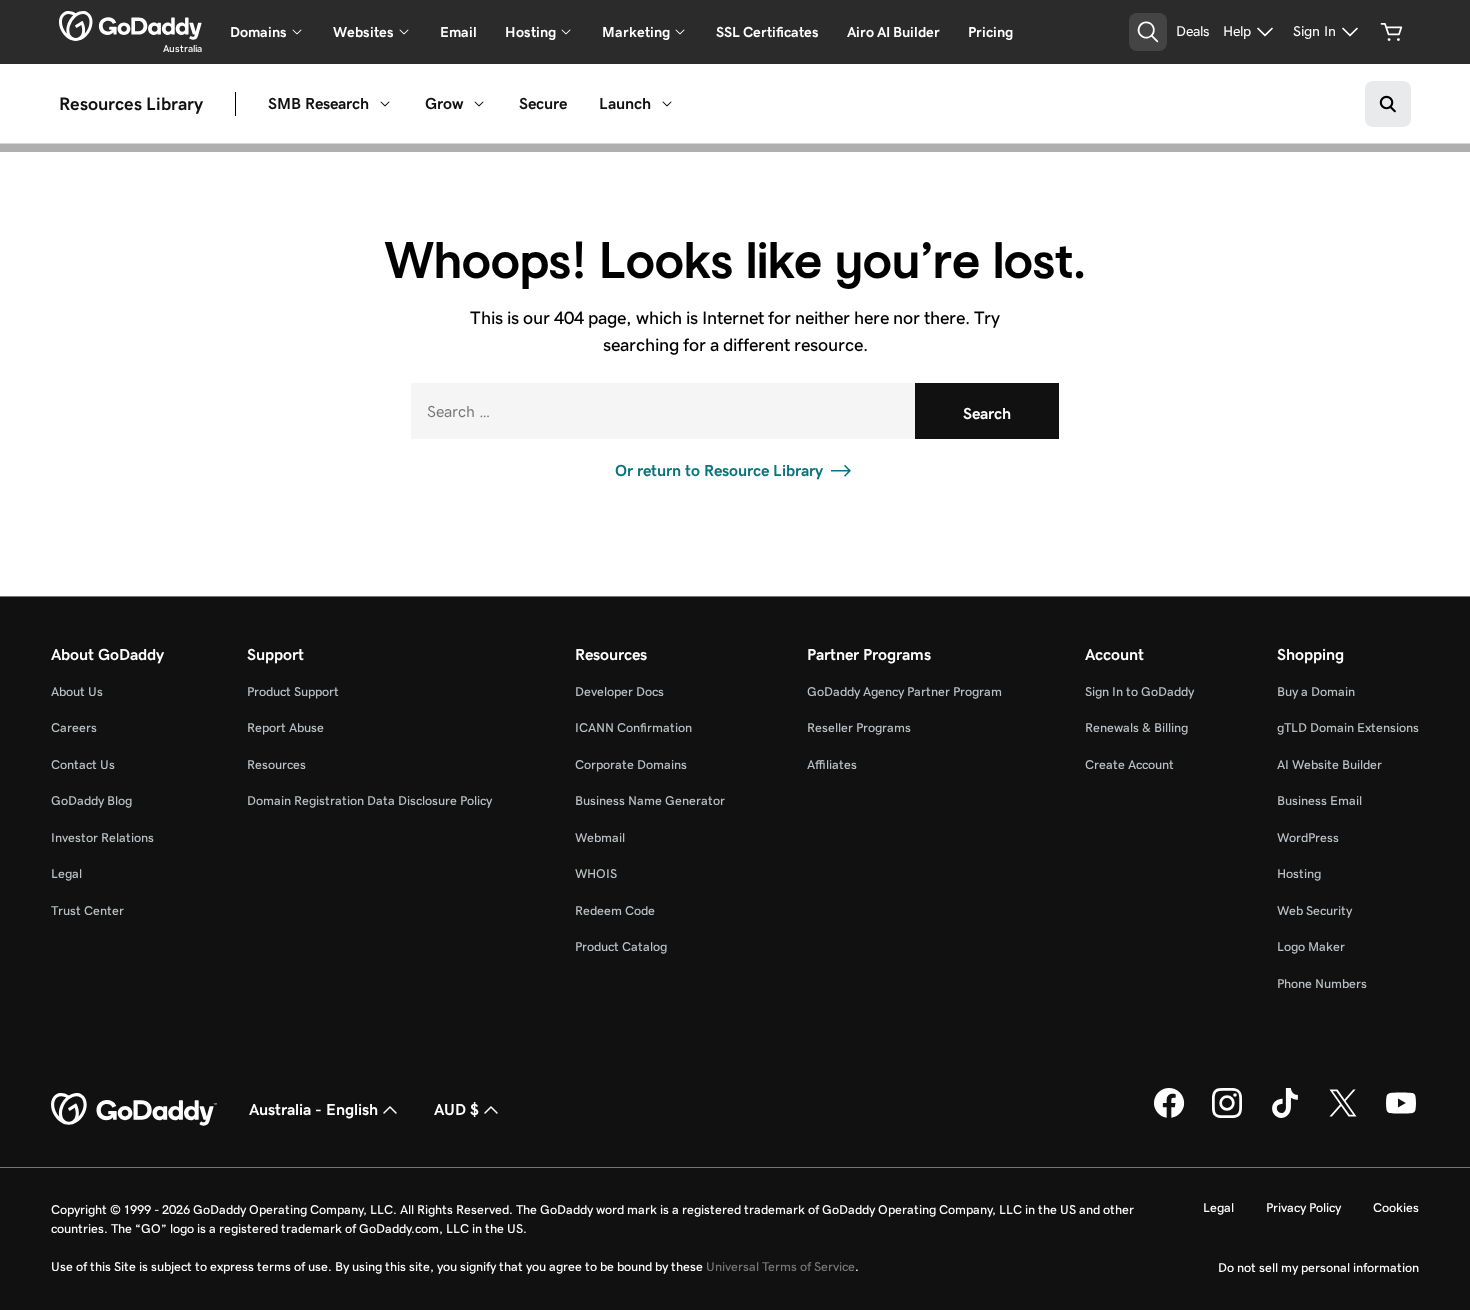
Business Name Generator (650, 800)
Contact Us (83, 764)
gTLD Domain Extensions (1348, 727)
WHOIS (596, 873)
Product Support (293, 691)
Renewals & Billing (1136, 727)
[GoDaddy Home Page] (134, 1110)
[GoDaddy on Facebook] (1169, 1114)
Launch (625, 103)
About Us (77, 691)
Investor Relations (102, 837)
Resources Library (131, 104)
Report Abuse (285, 727)
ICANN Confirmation (633, 727)
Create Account (1129, 764)
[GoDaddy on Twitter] (1343, 1114)
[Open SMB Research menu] (385, 104)
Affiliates (832, 764)
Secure (543, 103)
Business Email (1319, 800)
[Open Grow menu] (479, 104)
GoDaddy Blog (91, 800)
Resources (276, 764)
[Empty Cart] (1392, 32)
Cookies (1396, 1207)
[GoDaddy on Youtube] (1401, 1114)
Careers (74, 727)
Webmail (600, 837)
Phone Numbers (1322, 983)
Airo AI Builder (893, 32)
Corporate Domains (631, 764)
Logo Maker (1311, 946)
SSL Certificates (767, 32)
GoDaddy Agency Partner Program (904, 691)
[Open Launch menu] (667, 104)
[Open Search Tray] (1148, 32)
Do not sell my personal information (1318, 1267)
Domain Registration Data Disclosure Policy (369, 800)
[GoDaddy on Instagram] (1227, 1114)
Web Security (1314, 910)
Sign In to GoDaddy (1139, 691)
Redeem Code (615, 910)
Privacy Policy (1303, 1207)
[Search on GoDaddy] (1388, 104)
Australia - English (313, 1109)
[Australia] (130, 26)
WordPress (1308, 837)
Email (458, 32)
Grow (444, 103)
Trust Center (87, 910)
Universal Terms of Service (780, 1266)
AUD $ (456, 1109)
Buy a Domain (1316, 691)
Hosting (1299, 873)
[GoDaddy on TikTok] (1285, 1114)
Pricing (990, 32)
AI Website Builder (1329, 764)
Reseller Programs (859, 727)
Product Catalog (621, 946)
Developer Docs (619, 691)
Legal (66, 873)
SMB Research (318, 103)
